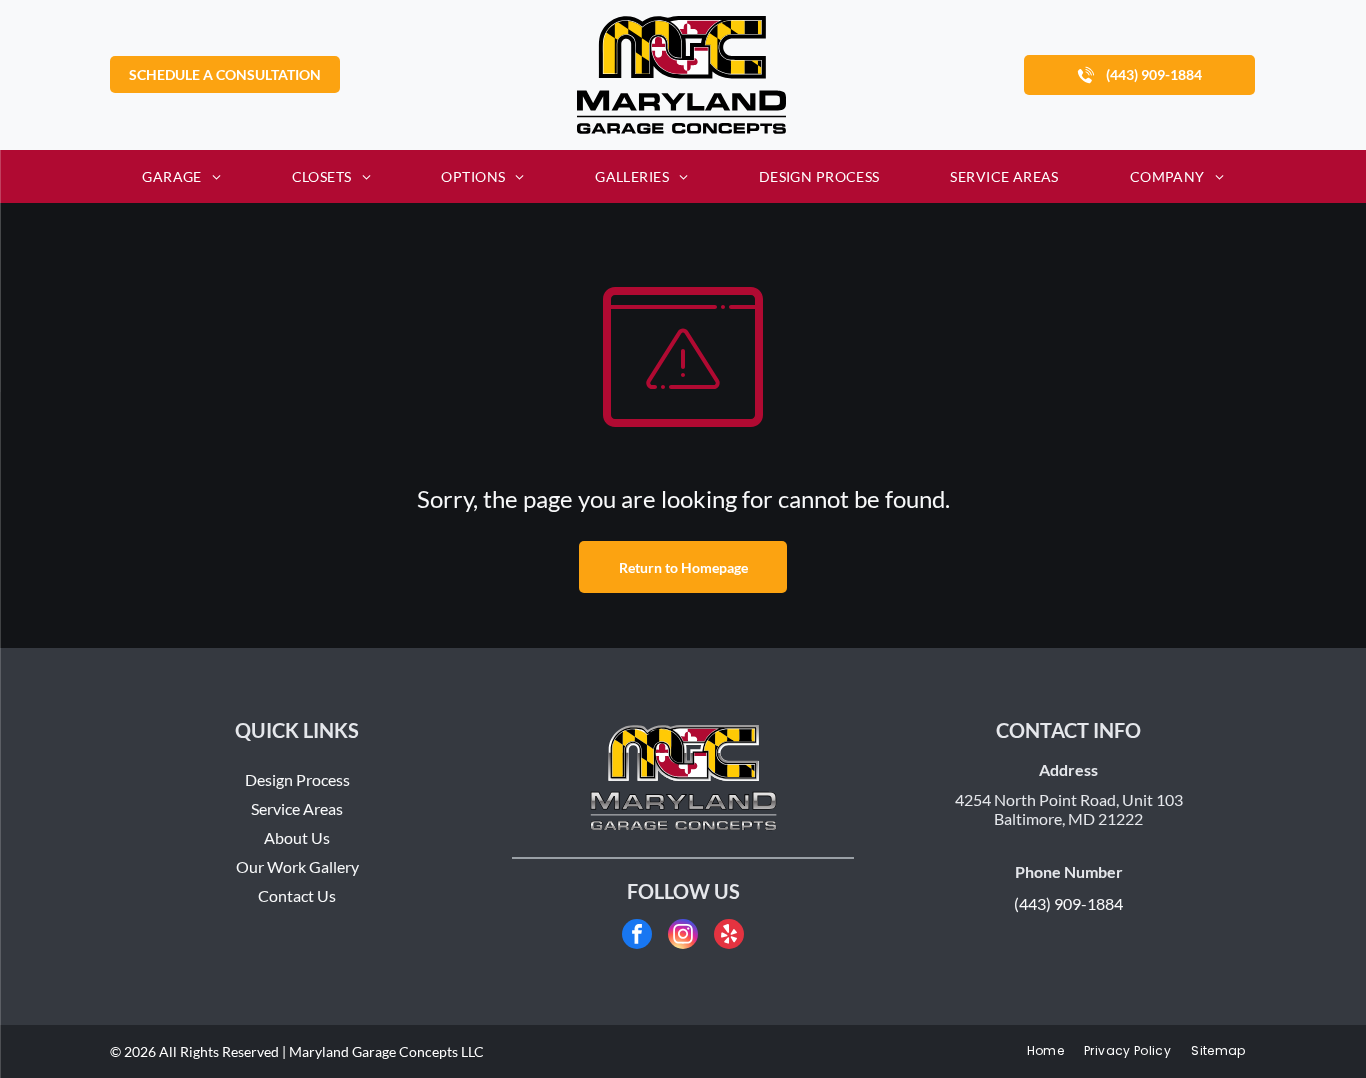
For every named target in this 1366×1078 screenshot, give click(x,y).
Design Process (297, 779)
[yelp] (729, 936)
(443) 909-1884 (1068, 903)
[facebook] (637, 936)
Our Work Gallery (297, 866)
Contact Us (297, 895)
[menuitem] (181, 176)
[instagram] (683, 936)
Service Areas (297, 808)
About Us (297, 837)
